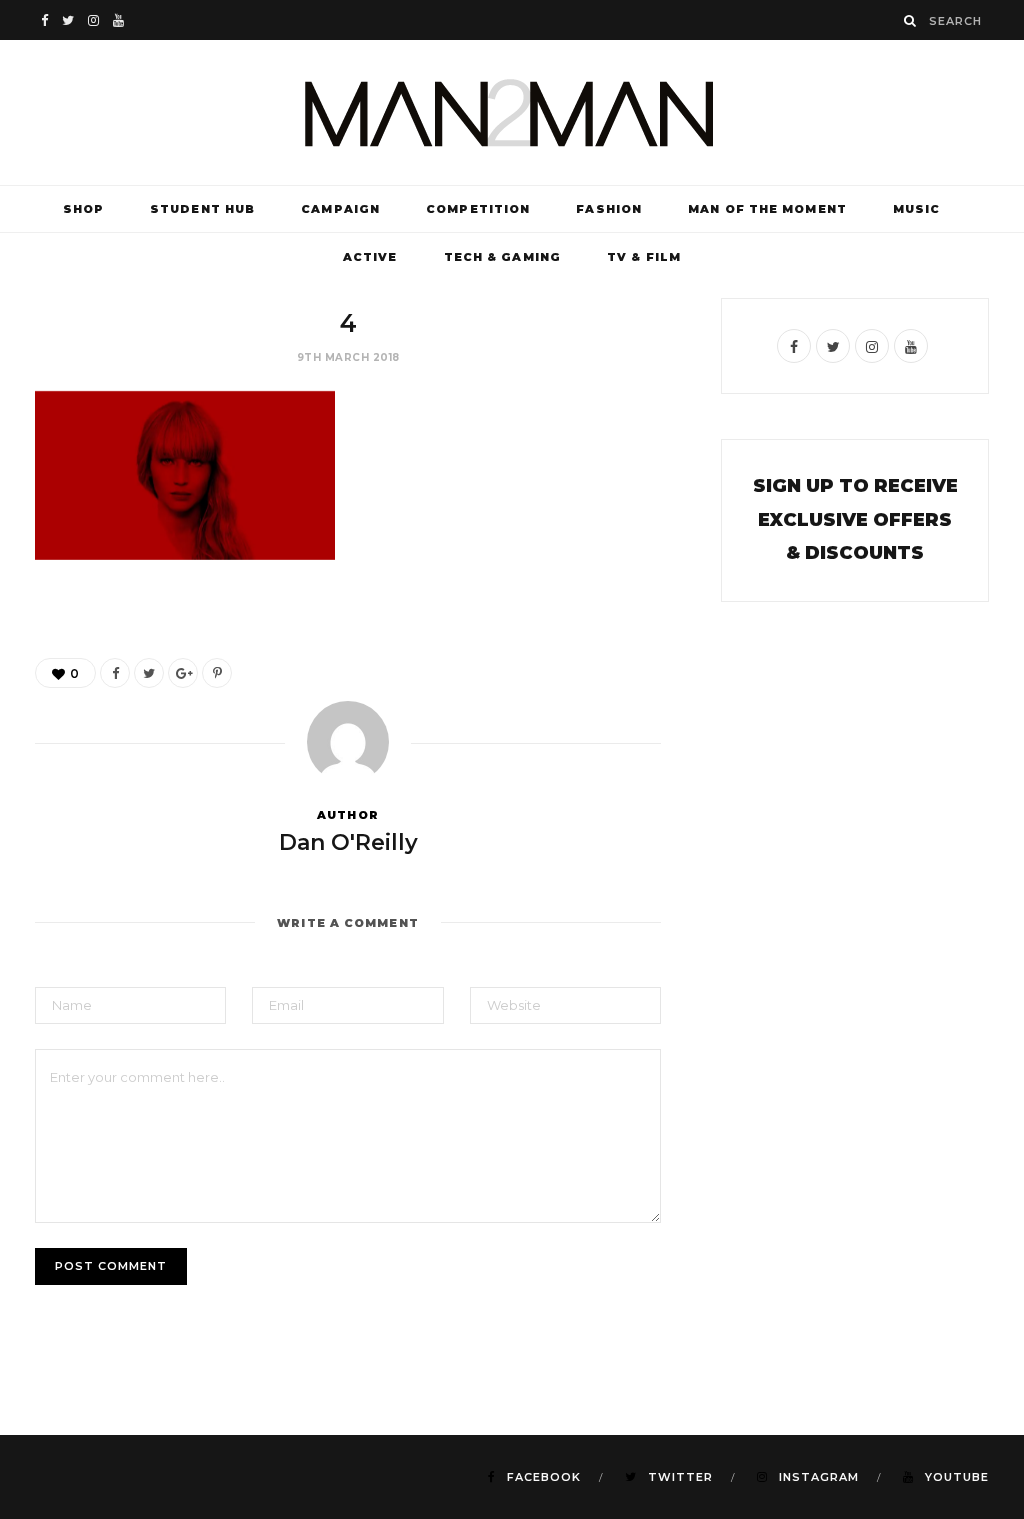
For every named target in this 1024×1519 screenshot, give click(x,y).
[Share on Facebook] (115, 673)
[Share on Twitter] (149, 673)
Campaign (340, 209)
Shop (83, 209)
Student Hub (202, 209)
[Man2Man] (512, 112)
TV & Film (644, 257)
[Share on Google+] (183, 673)
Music (917, 209)
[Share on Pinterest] (217, 673)
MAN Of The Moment (767, 209)
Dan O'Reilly (348, 842)
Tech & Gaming (502, 257)
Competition (478, 209)
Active (370, 257)
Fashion (609, 209)
